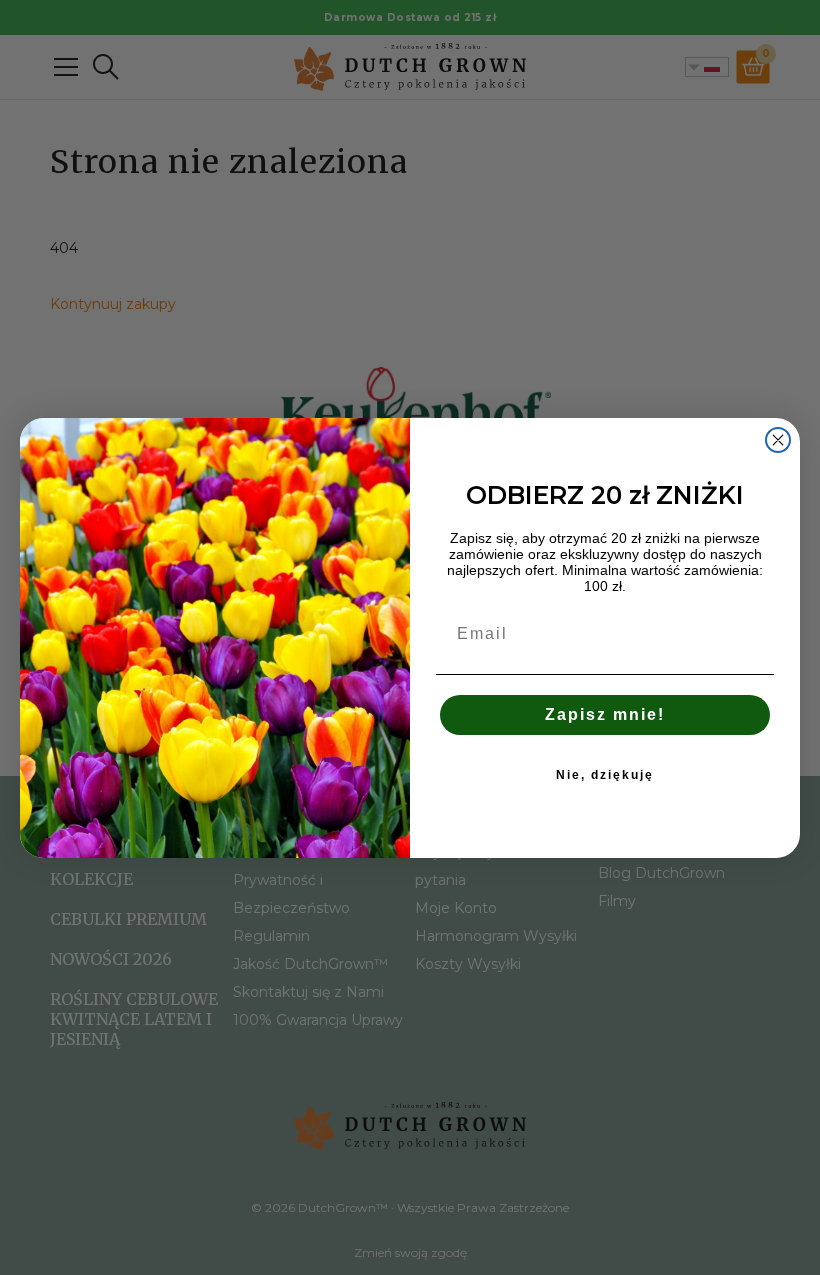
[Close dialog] (778, 440)
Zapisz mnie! (605, 714)
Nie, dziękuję (605, 775)
